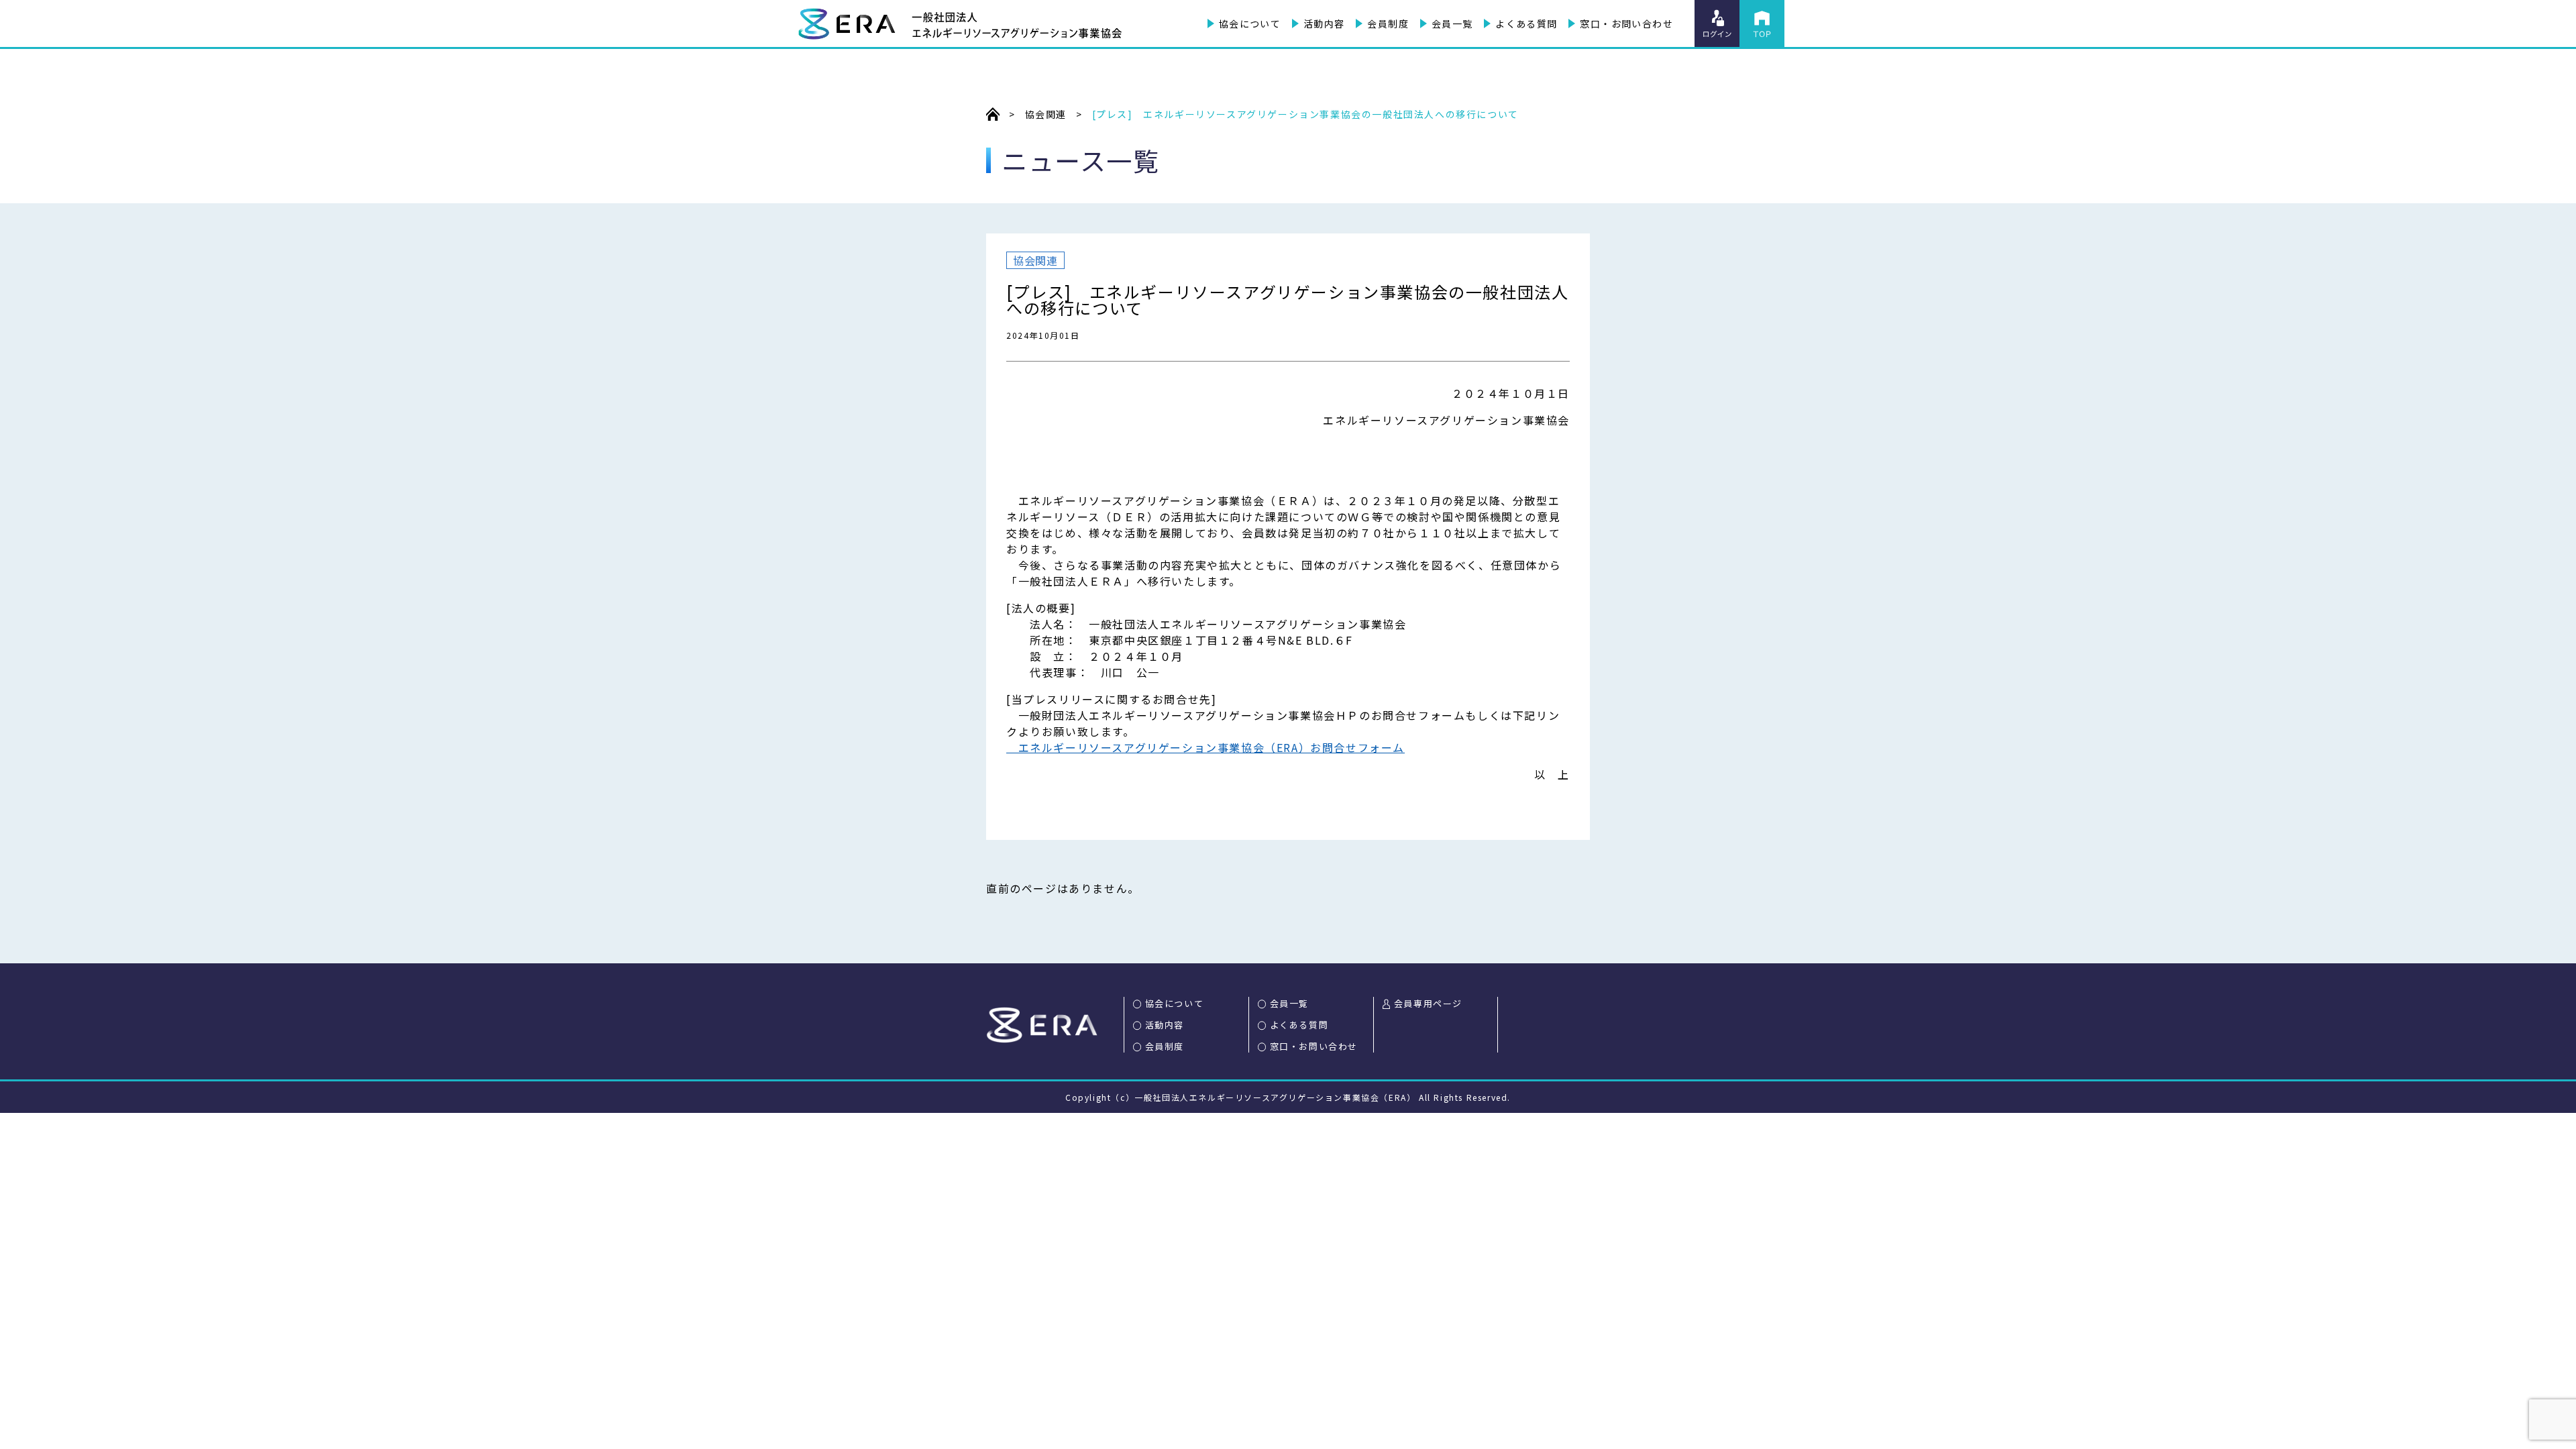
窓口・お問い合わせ (1626, 23)
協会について (1250, 23)
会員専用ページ (1428, 1003)
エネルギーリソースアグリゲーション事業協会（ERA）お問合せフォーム (1205, 747)
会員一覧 (1452, 23)
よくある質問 (1526, 23)
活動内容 (1324, 23)
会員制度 (1388, 23)
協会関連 (1035, 260)
